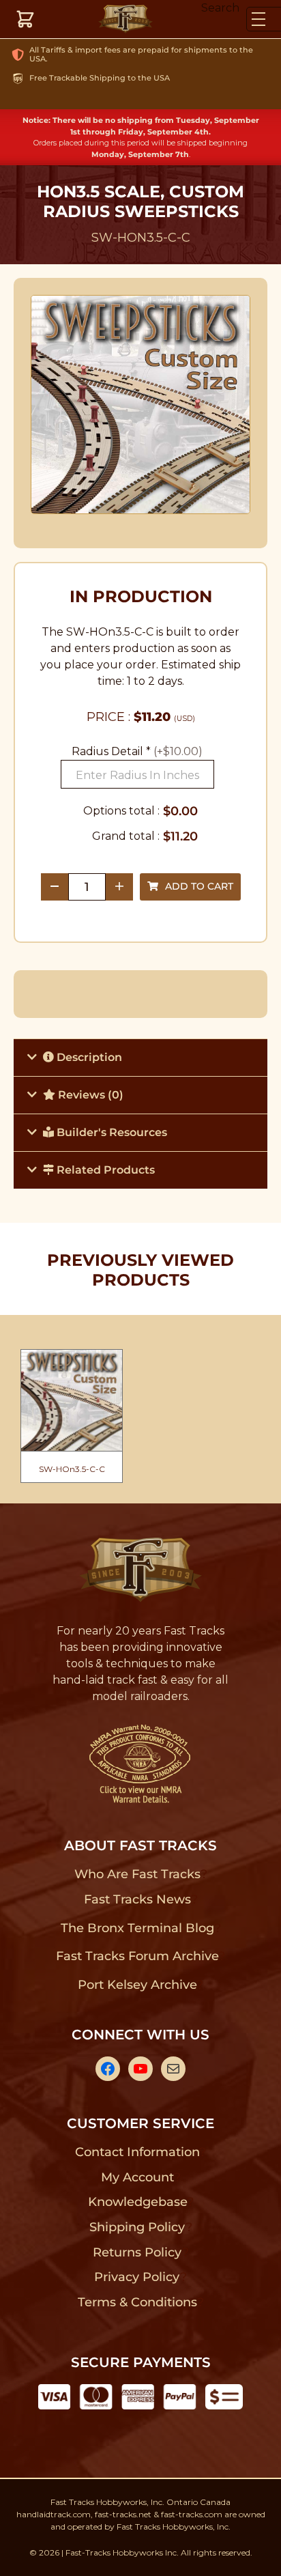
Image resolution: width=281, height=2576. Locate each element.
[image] (141, 405)
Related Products (104, 1170)
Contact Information (137, 2152)
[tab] (140, 1057)
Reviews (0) (89, 1095)
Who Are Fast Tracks (137, 1874)
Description (88, 1057)
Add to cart (199, 886)
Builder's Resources (110, 1132)
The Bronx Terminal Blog (137, 1928)
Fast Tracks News (137, 1899)
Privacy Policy (137, 2277)
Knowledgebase (137, 2202)
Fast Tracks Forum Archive (137, 1956)
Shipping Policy (137, 2227)
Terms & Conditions (137, 2302)
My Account (137, 2177)
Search (220, 8)
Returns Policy (137, 2252)
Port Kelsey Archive (137, 1985)
